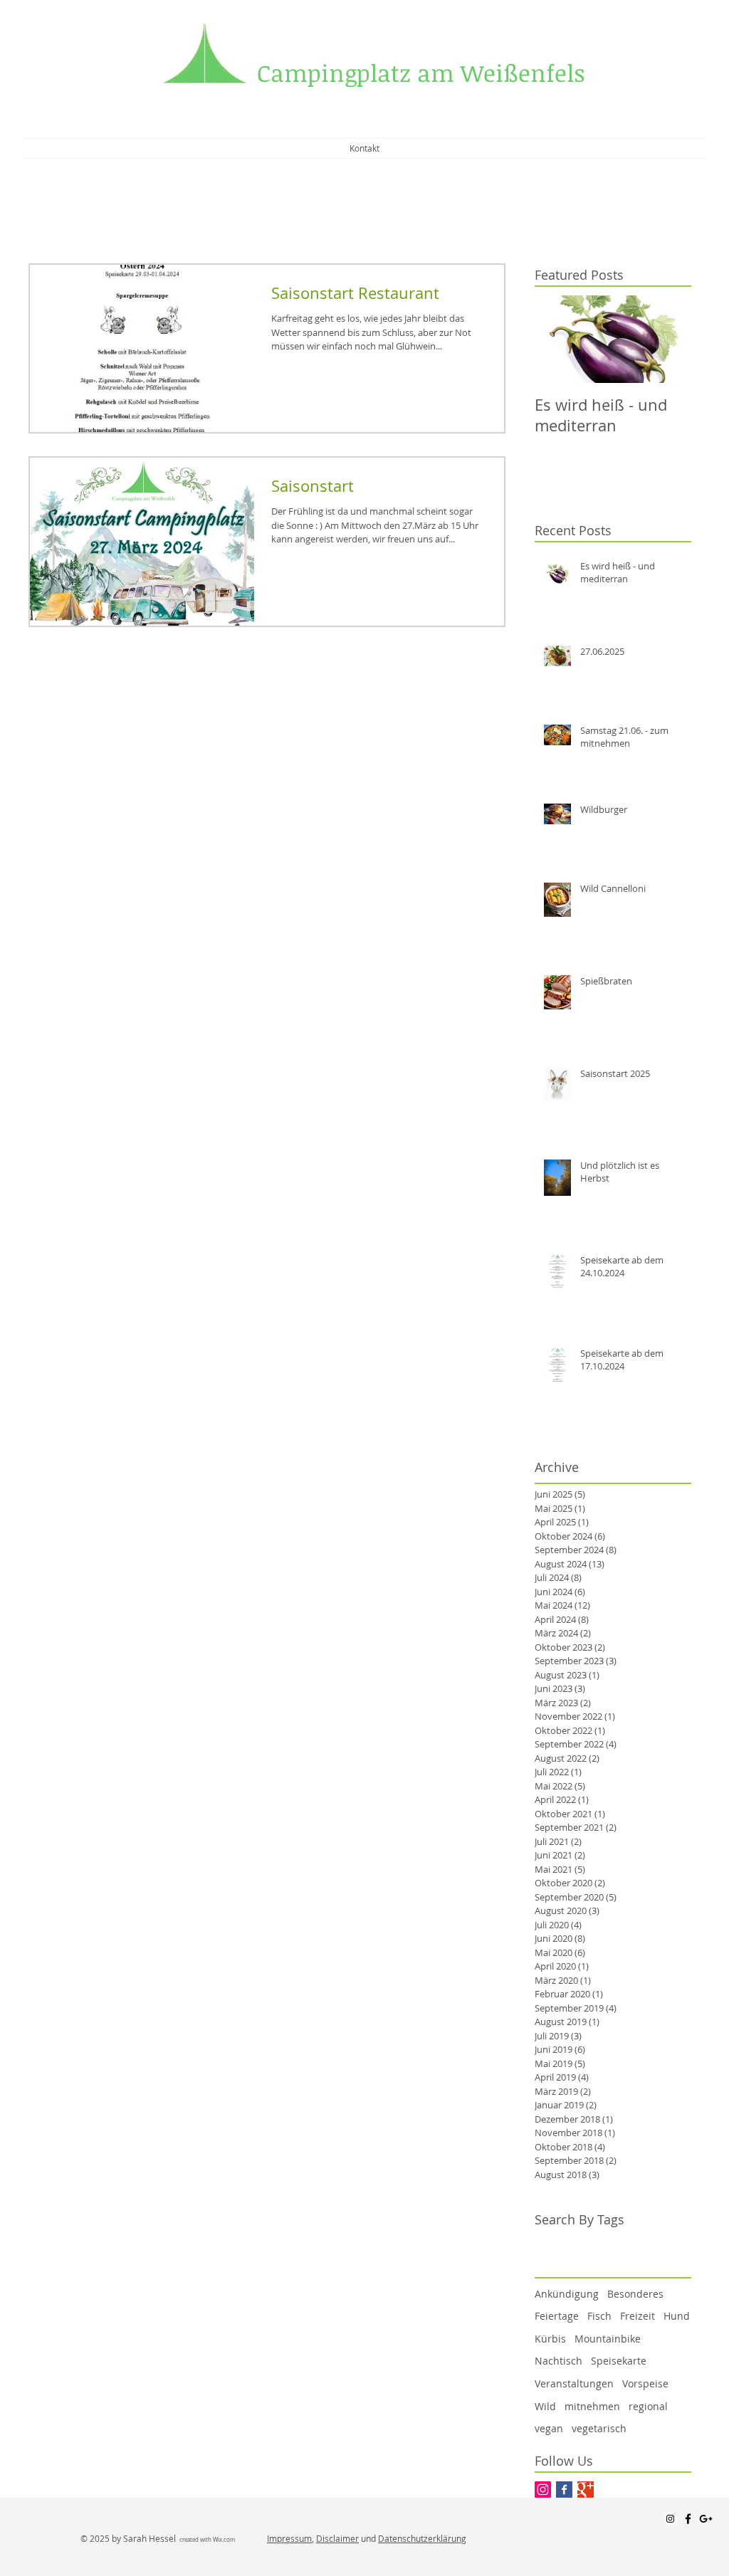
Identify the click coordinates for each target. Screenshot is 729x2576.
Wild (545, 2406)
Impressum (289, 2538)
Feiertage (557, 2316)
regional (648, 2406)
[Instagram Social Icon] (543, 2490)
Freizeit (638, 2316)
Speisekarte (619, 2361)
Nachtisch (558, 2361)
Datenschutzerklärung (422, 2538)
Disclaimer (337, 2538)
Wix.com (224, 2540)
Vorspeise (645, 2383)
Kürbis (550, 2339)
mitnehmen (592, 2406)
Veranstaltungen (574, 2383)
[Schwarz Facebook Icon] (688, 2519)
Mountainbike (608, 2339)
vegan (549, 2428)
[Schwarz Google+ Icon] (706, 2519)
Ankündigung (567, 2294)
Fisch (599, 2316)
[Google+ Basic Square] (586, 2490)
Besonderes (635, 2294)
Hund (677, 2316)
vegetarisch (599, 2428)
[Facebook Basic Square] (564, 2490)
